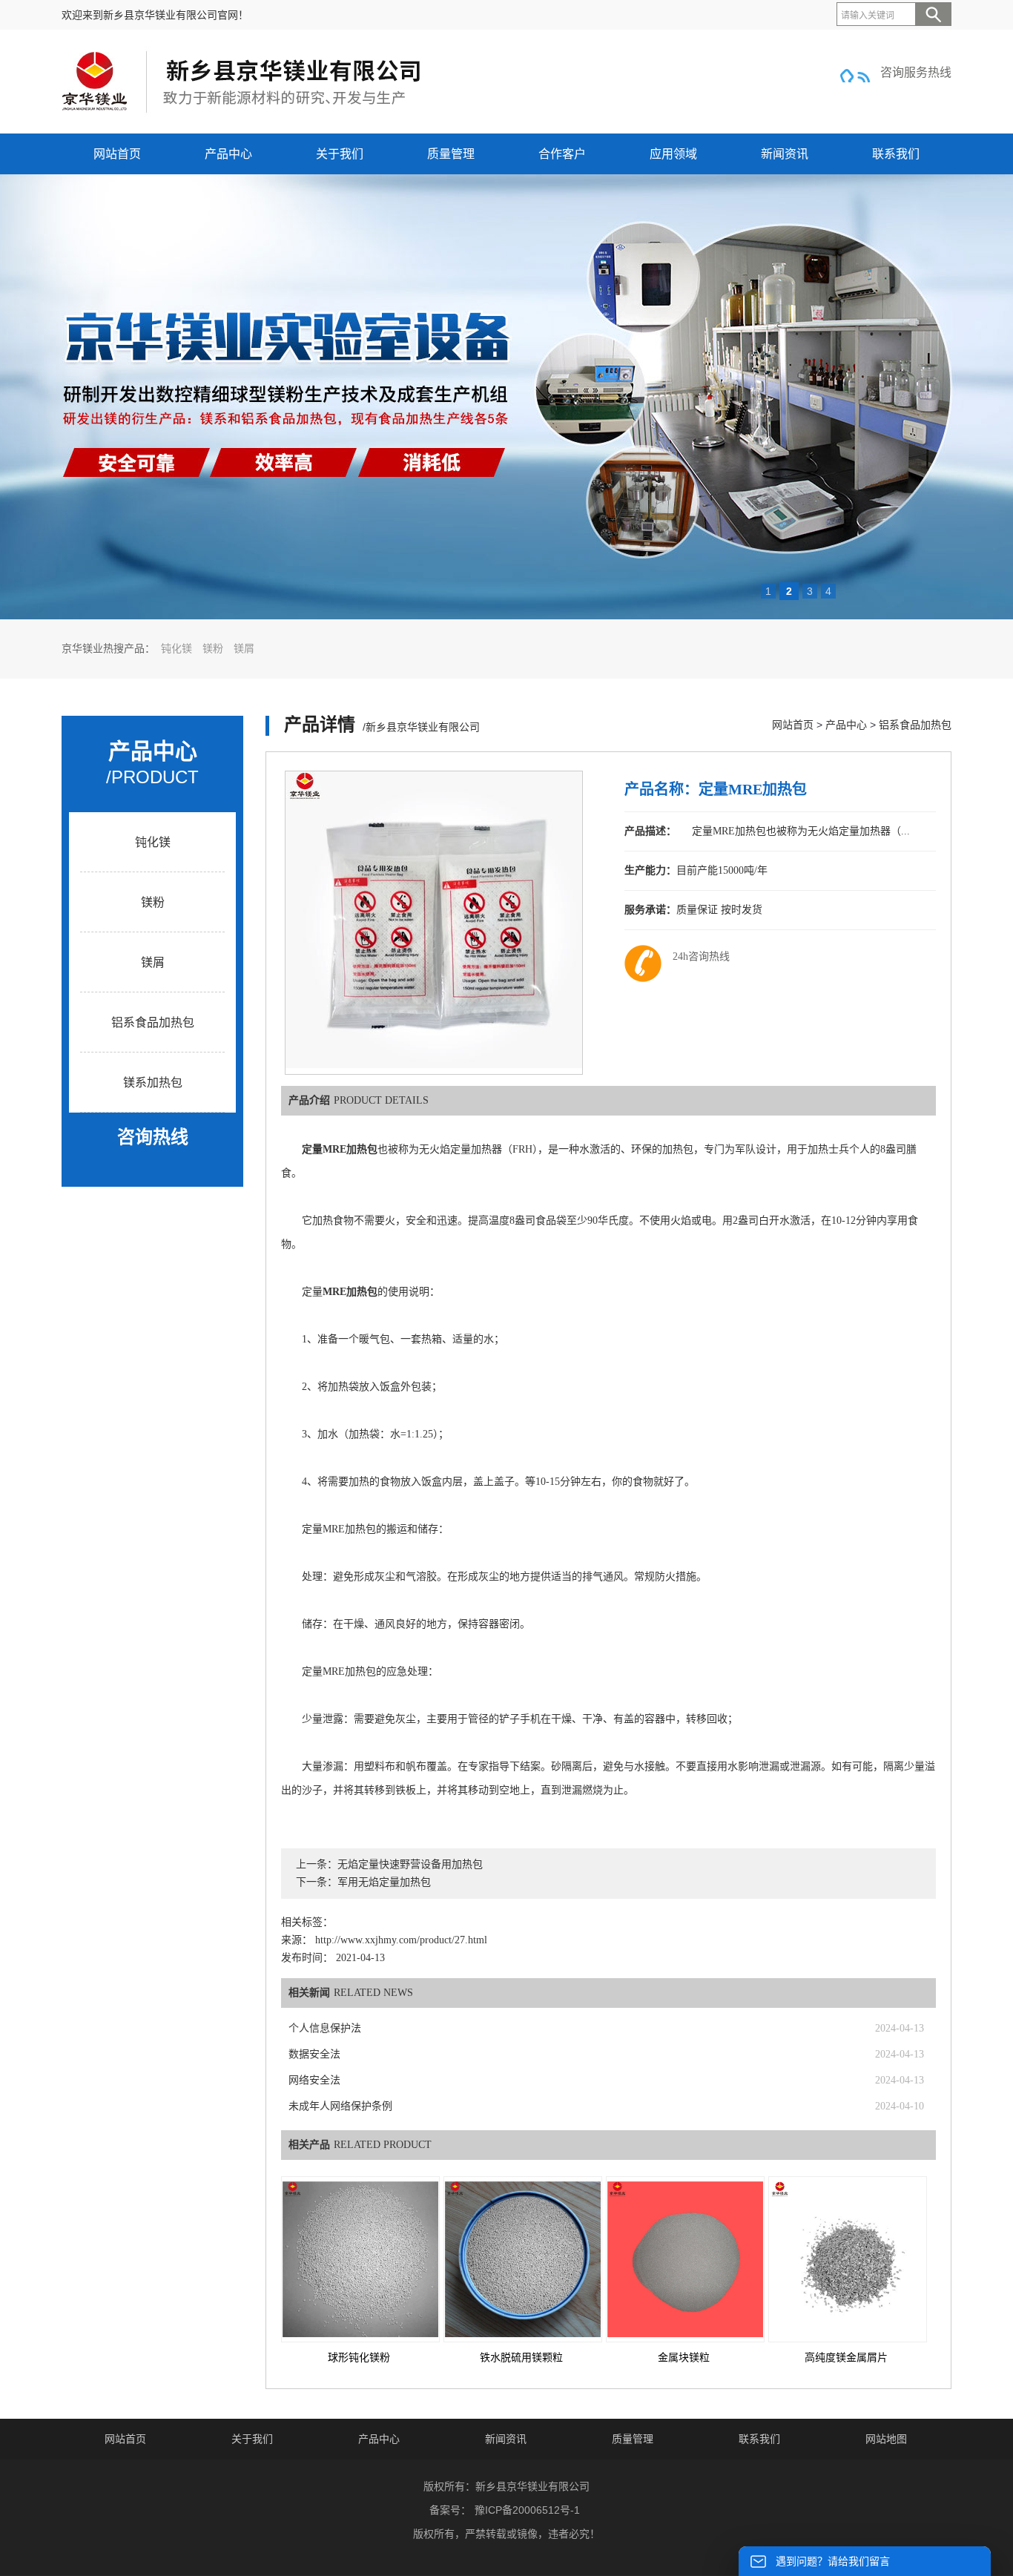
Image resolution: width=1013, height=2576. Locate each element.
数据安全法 (314, 2054)
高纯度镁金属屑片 (846, 2358)
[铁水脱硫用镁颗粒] (523, 2259)
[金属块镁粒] (685, 2259)
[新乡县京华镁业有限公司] (243, 113)
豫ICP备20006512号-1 (527, 2510)
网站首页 (117, 154)
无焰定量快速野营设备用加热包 (410, 1864)
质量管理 (451, 154)
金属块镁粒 (684, 2358)
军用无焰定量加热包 (384, 1882)
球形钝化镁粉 (359, 2358)
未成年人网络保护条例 (340, 2106)
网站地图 (886, 2439)
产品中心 (228, 154)
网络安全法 (314, 2080)
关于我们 (340, 154)
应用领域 (673, 154)
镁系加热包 (153, 1083)
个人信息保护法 (325, 2028)
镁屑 (244, 649)
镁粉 (213, 649)
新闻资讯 (785, 154)
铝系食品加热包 (153, 1022)
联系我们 (896, 154)
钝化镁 (176, 649)
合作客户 (562, 154)
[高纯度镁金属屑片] (848, 2259)
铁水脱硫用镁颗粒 (521, 2358)
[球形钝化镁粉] (360, 2259)
